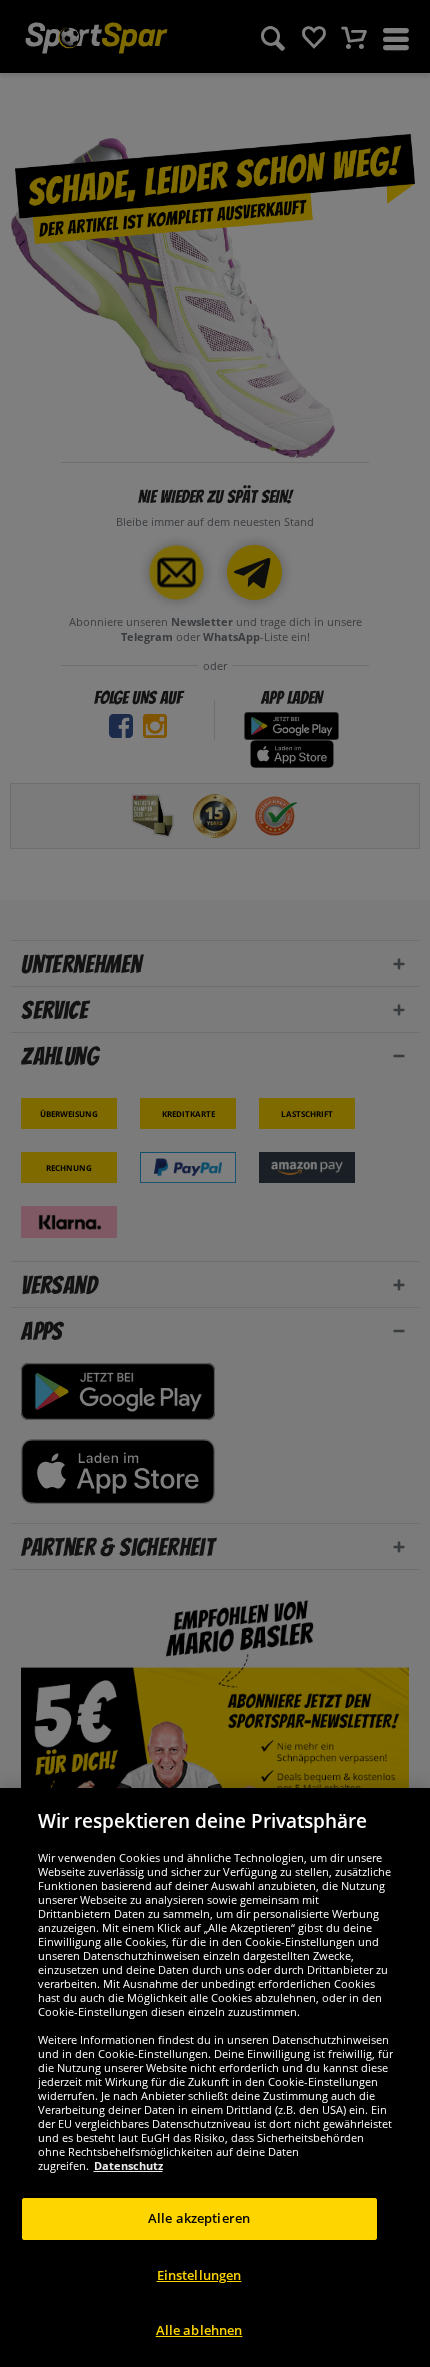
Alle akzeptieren (199, 2218)
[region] (215, 2077)
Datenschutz (128, 2165)
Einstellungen (199, 2275)
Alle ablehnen (199, 2330)
